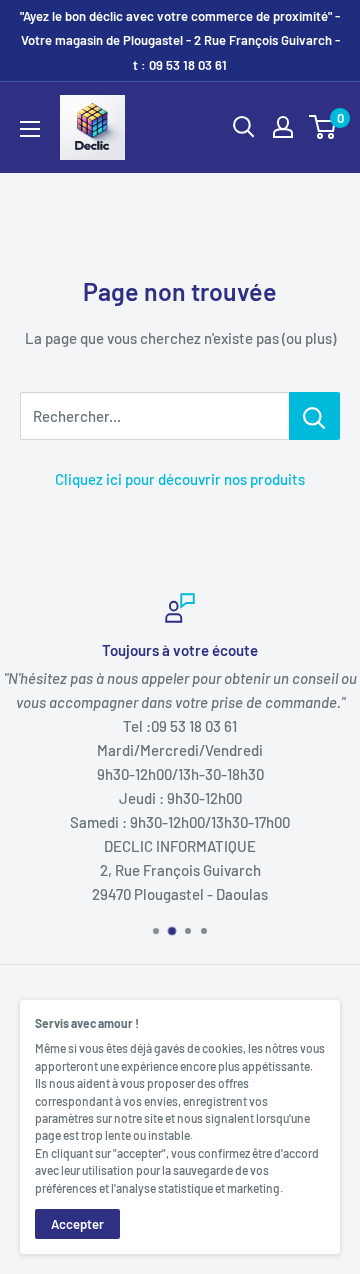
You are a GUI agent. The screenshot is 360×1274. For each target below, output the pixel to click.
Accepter (77, 1224)
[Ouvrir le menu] (30, 129)
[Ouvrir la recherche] (244, 127)
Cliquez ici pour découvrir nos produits (180, 479)
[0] (323, 127)
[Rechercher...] (314, 416)
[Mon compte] (283, 127)
